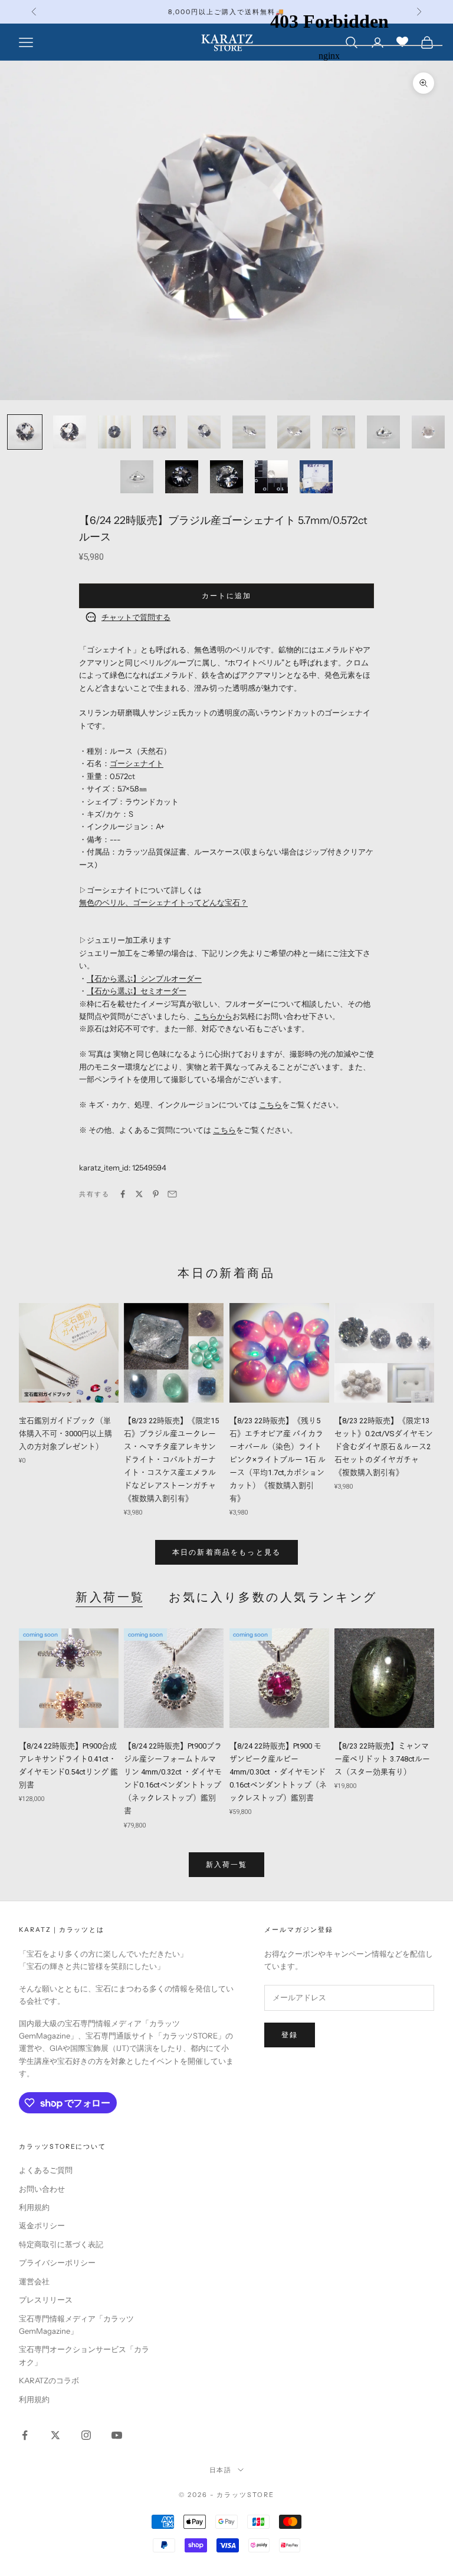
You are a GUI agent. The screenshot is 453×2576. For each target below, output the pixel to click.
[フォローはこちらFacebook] (25, 2435)
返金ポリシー (42, 2225)
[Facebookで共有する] (123, 1194)
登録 (290, 2035)
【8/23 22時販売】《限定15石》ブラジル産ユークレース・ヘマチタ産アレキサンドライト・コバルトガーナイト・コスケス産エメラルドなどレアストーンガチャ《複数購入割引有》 (171, 1460)
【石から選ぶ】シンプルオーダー (144, 978)
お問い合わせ (42, 2189)
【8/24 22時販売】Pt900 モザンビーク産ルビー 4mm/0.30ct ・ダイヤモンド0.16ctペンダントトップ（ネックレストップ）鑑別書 (278, 1772)
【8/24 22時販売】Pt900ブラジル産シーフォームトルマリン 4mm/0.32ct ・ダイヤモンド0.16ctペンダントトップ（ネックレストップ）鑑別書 (173, 1778)
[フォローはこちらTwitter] (55, 2435)
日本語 (221, 2470)
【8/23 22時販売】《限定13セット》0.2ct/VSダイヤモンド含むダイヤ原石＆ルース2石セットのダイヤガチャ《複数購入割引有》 (384, 1447)
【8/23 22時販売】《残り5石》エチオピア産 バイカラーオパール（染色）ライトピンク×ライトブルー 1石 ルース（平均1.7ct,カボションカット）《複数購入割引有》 (278, 1460)
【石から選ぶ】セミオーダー (137, 991)
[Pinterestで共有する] (156, 1194)
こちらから (213, 1016)
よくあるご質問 (46, 2170)
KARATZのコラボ (49, 2380)
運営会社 (34, 2281)
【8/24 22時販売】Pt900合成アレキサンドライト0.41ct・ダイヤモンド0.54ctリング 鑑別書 (68, 1765)
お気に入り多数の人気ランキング (273, 1597)
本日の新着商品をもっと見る (226, 1552)
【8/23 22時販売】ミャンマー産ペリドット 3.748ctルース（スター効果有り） (382, 1759)
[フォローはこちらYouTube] (117, 2435)
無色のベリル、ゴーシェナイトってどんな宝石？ (163, 902)
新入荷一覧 (110, 1597)
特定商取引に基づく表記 (61, 2244)
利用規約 (34, 2207)
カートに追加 (227, 596)
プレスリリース (46, 2300)
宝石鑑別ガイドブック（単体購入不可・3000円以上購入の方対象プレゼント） (65, 1434)
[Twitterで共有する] (139, 1194)
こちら (270, 1104)
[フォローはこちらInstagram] (86, 2435)
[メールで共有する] (172, 1194)
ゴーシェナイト (137, 763)
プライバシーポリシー (57, 2262)
